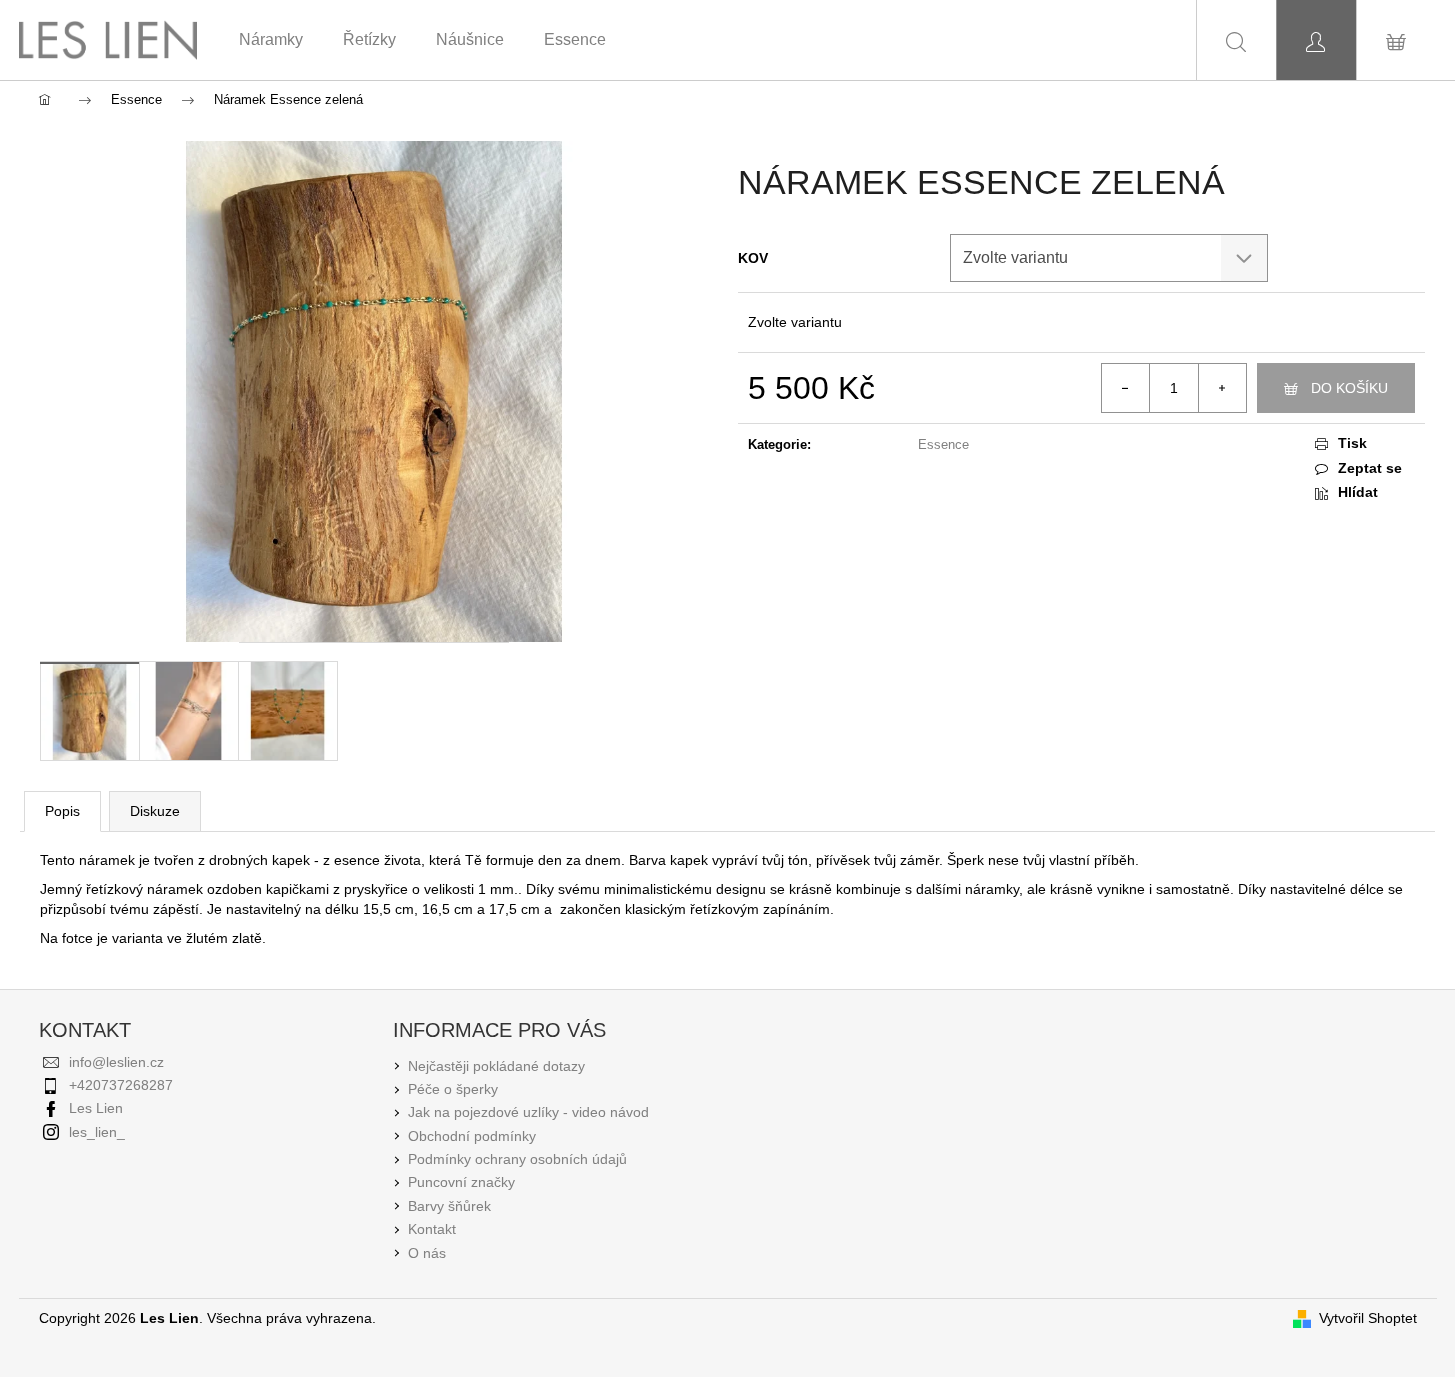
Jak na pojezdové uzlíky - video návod (528, 1112)
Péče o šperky (453, 1089)
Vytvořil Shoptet (1368, 1318)
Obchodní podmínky (472, 1136)
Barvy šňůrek (449, 1206)
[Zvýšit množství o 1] (1222, 388)
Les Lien (96, 1108)
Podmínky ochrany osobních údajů (517, 1159)
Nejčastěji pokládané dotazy (496, 1066)
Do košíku (1349, 388)
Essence (943, 444)
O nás (427, 1253)
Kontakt (432, 1229)
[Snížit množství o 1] (1126, 388)
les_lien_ (97, 1132)
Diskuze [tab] (155, 811)
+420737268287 (121, 1085)
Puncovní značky (461, 1182)
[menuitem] (271, 40)
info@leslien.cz (116, 1062)
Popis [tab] (62, 811)
